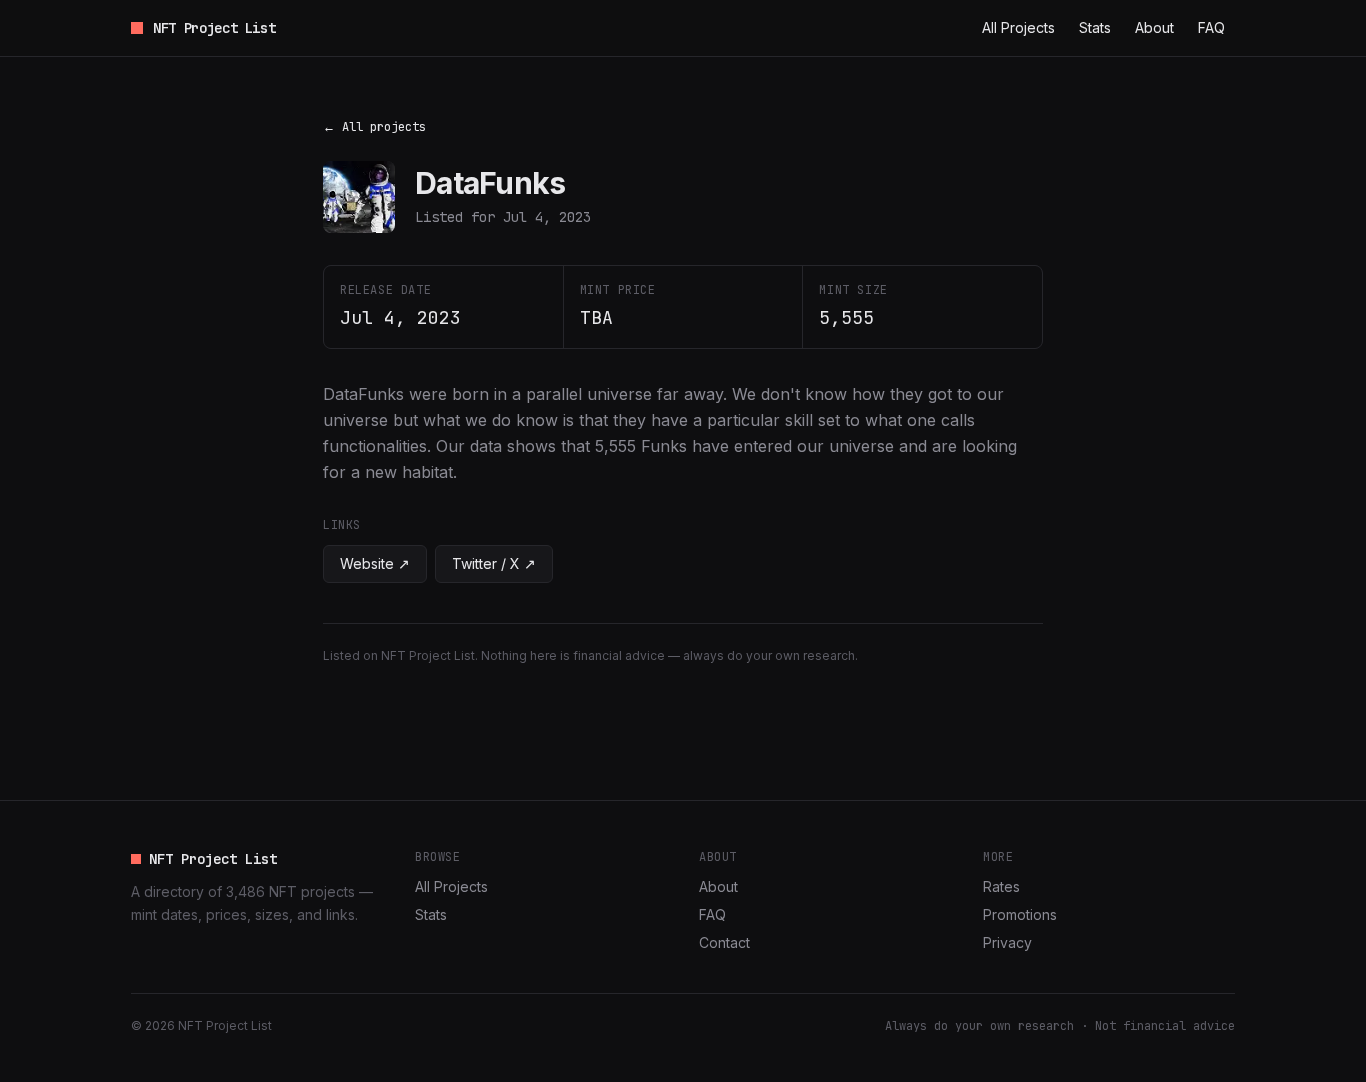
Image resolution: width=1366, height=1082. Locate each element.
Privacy (1007, 942)
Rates (1001, 886)
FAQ (1211, 27)
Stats (1095, 27)
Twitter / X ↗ (494, 563)
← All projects (374, 127)
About (1154, 27)
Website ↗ (375, 563)
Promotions (1020, 914)
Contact (724, 942)
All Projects (1018, 27)
